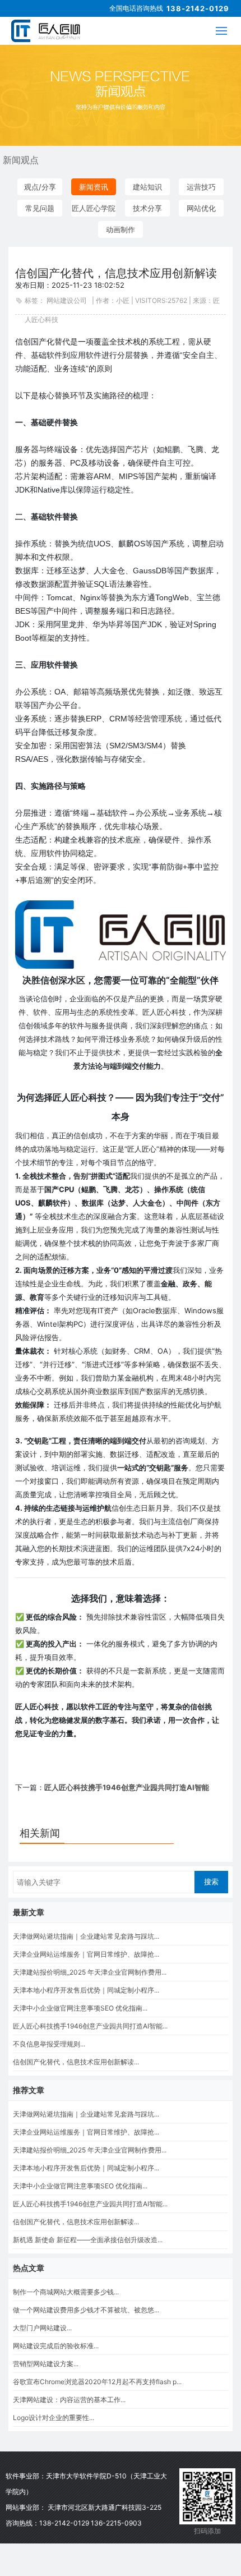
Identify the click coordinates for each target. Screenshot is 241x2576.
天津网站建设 (170, 2477)
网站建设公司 (67, 300)
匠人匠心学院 (94, 208)
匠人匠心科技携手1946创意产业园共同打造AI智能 (127, 1787)
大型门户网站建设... (42, 2328)
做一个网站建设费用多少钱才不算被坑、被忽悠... (86, 2310)
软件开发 (170, 2495)
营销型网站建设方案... (46, 2364)
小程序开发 (170, 2567)
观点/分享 (40, 187)
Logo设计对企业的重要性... (54, 2418)
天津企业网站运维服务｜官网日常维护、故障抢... (86, 1954)
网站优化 (201, 208)
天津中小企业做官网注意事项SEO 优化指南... (80, 2008)
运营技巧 (201, 187)
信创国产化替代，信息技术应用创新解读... (76, 2062)
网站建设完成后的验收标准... (56, 2346)
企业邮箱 (170, 2513)
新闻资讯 (94, 187)
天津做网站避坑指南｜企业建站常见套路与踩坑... (86, 1936)
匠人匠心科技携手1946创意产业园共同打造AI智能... (90, 2026)
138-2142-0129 (198, 8)
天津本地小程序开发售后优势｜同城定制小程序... (86, 1990)
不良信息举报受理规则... (49, 2044)
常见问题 (40, 208)
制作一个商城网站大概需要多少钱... (66, 2292)
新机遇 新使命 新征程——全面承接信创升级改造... (88, 2240)
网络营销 (170, 2531)
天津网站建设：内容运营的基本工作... (69, 2400)
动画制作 (121, 229)
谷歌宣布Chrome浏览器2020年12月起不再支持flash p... (97, 2382)
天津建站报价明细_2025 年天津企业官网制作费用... (90, 1972)
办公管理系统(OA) (170, 2549)
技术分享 (147, 208)
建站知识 (147, 187)
